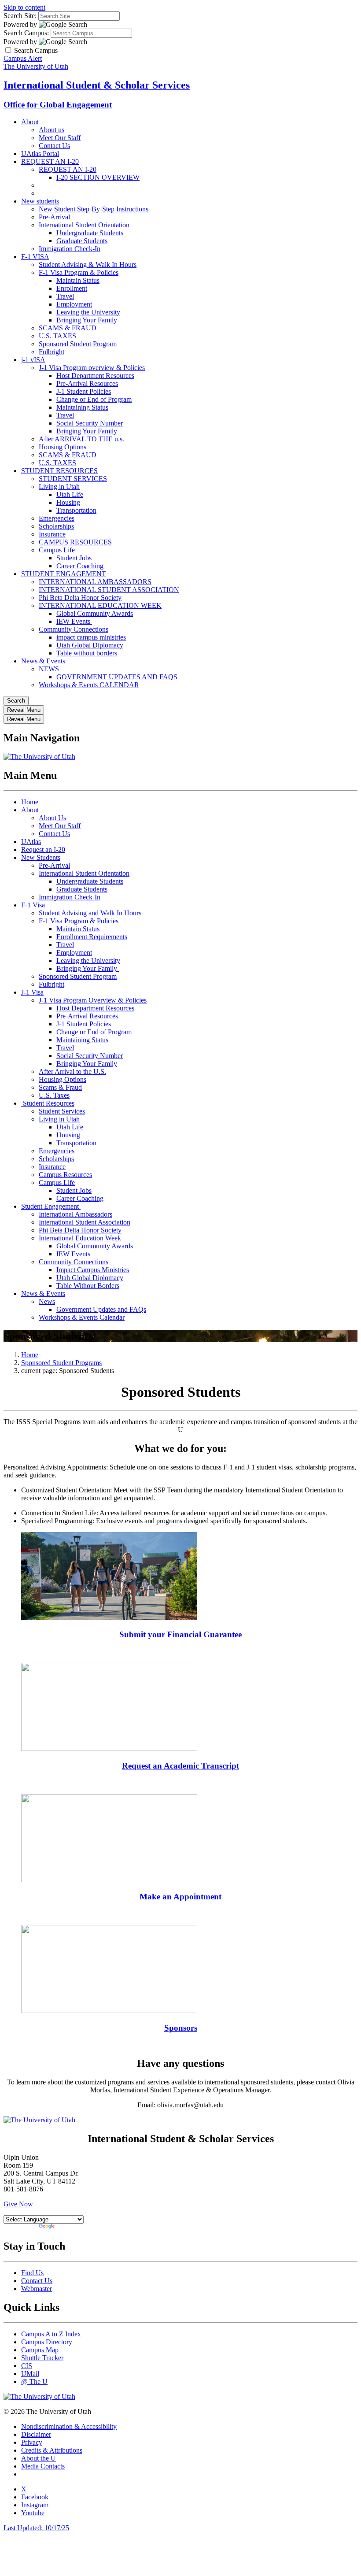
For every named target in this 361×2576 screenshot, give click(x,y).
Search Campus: (26, 33)
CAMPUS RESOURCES (75, 542)
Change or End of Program (94, 399)
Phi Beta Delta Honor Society (80, 598)
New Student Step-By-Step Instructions (94, 209)
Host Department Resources (95, 376)
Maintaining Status (82, 407)
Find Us (32, 2273)
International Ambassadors (76, 1214)
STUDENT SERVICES (73, 479)
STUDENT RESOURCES (59, 471)
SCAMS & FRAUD (68, 328)
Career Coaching (80, 566)
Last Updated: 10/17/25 (36, 2528)
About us (52, 130)
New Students (41, 857)
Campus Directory (47, 2342)
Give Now (18, 2204)
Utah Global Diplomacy (90, 645)
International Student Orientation (84, 225)
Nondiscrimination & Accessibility (69, 2426)
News (47, 1301)
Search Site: (20, 16)
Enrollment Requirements (92, 937)
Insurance (52, 534)
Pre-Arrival (54, 217)
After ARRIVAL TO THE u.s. (81, 439)
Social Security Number (90, 423)
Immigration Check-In (70, 249)
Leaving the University (88, 312)
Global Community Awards (95, 613)
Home (30, 802)
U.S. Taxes (54, 1095)
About (30, 122)
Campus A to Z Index (51, 2334)
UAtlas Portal (40, 154)
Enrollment (72, 288)
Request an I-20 (43, 849)
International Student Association (85, 1222)
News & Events (43, 661)
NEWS (49, 669)
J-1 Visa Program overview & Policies (92, 368)
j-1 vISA (33, 360)
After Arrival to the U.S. (72, 1071)
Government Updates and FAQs (101, 1309)
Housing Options (63, 447)
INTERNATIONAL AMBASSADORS (95, 582)
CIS (27, 2366)
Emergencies (57, 518)
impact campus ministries (91, 637)
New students (40, 201)
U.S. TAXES (57, 336)
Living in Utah (59, 487)
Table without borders (87, 653)
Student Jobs (74, 558)
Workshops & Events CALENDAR (89, 685)
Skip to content (24, 7)
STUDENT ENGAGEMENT (64, 574)
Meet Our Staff (60, 138)
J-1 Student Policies (84, 391)
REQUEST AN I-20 (50, 161)
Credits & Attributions (52, 2450)
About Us (52, 818)
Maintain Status (78, 280)
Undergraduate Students (90, 233)
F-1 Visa (33, 905)
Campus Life (57, 550)
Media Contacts (43, 2466)
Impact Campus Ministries (93, 1270)
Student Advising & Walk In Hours (88, 265)
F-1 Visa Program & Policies (79, 272)
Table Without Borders (88, 1286)
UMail (30, 2374)
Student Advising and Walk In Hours (90, 913)
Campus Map (40, 2350)
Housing (68, 502)
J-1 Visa (32, 992)
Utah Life (70, 494)
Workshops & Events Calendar (82, 1317)
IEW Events (74, 621)
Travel (65, 296)
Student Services (62, 1111)
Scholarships (56, 526)
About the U (39, 2458)
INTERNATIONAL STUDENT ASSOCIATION (109, 590)
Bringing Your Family (87, 320)
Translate (69, 2227)
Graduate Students (82, 241)
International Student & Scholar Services (97, 85)
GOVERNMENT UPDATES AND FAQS (117, 677)
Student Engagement (51, 1206)
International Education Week (80, 1238)
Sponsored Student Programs (61, 1363)
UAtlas (31, 842)
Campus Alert (23, 58)
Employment (74, 304)
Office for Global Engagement (58, 105)
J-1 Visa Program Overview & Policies (93, 1000)
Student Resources (48, 1103)
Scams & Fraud (60, 1087)
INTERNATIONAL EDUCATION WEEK (100, 605)
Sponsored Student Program (78, 344)
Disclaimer (36, 2434)
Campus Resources (65, 1175)
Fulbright (52, 352)
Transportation (76, 510)
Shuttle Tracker (42, 2358)
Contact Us (54, 146)
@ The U (34, 2382)
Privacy (32, 2442)
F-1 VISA (35, 257)
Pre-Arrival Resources (87, 383)
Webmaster (37, 2289)
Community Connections (74, 629)
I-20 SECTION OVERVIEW (98, 177)
